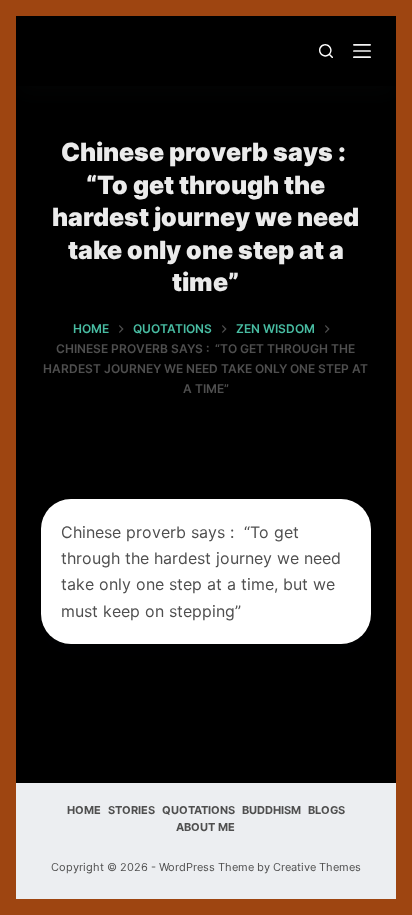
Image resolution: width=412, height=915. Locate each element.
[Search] (326, 51)
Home (84, 810)
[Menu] (362, 51)
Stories (131, 810)
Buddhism (271, 810)
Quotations (198, 810)
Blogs (326, 810)
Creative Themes (317, 867)
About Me (205, 827)
